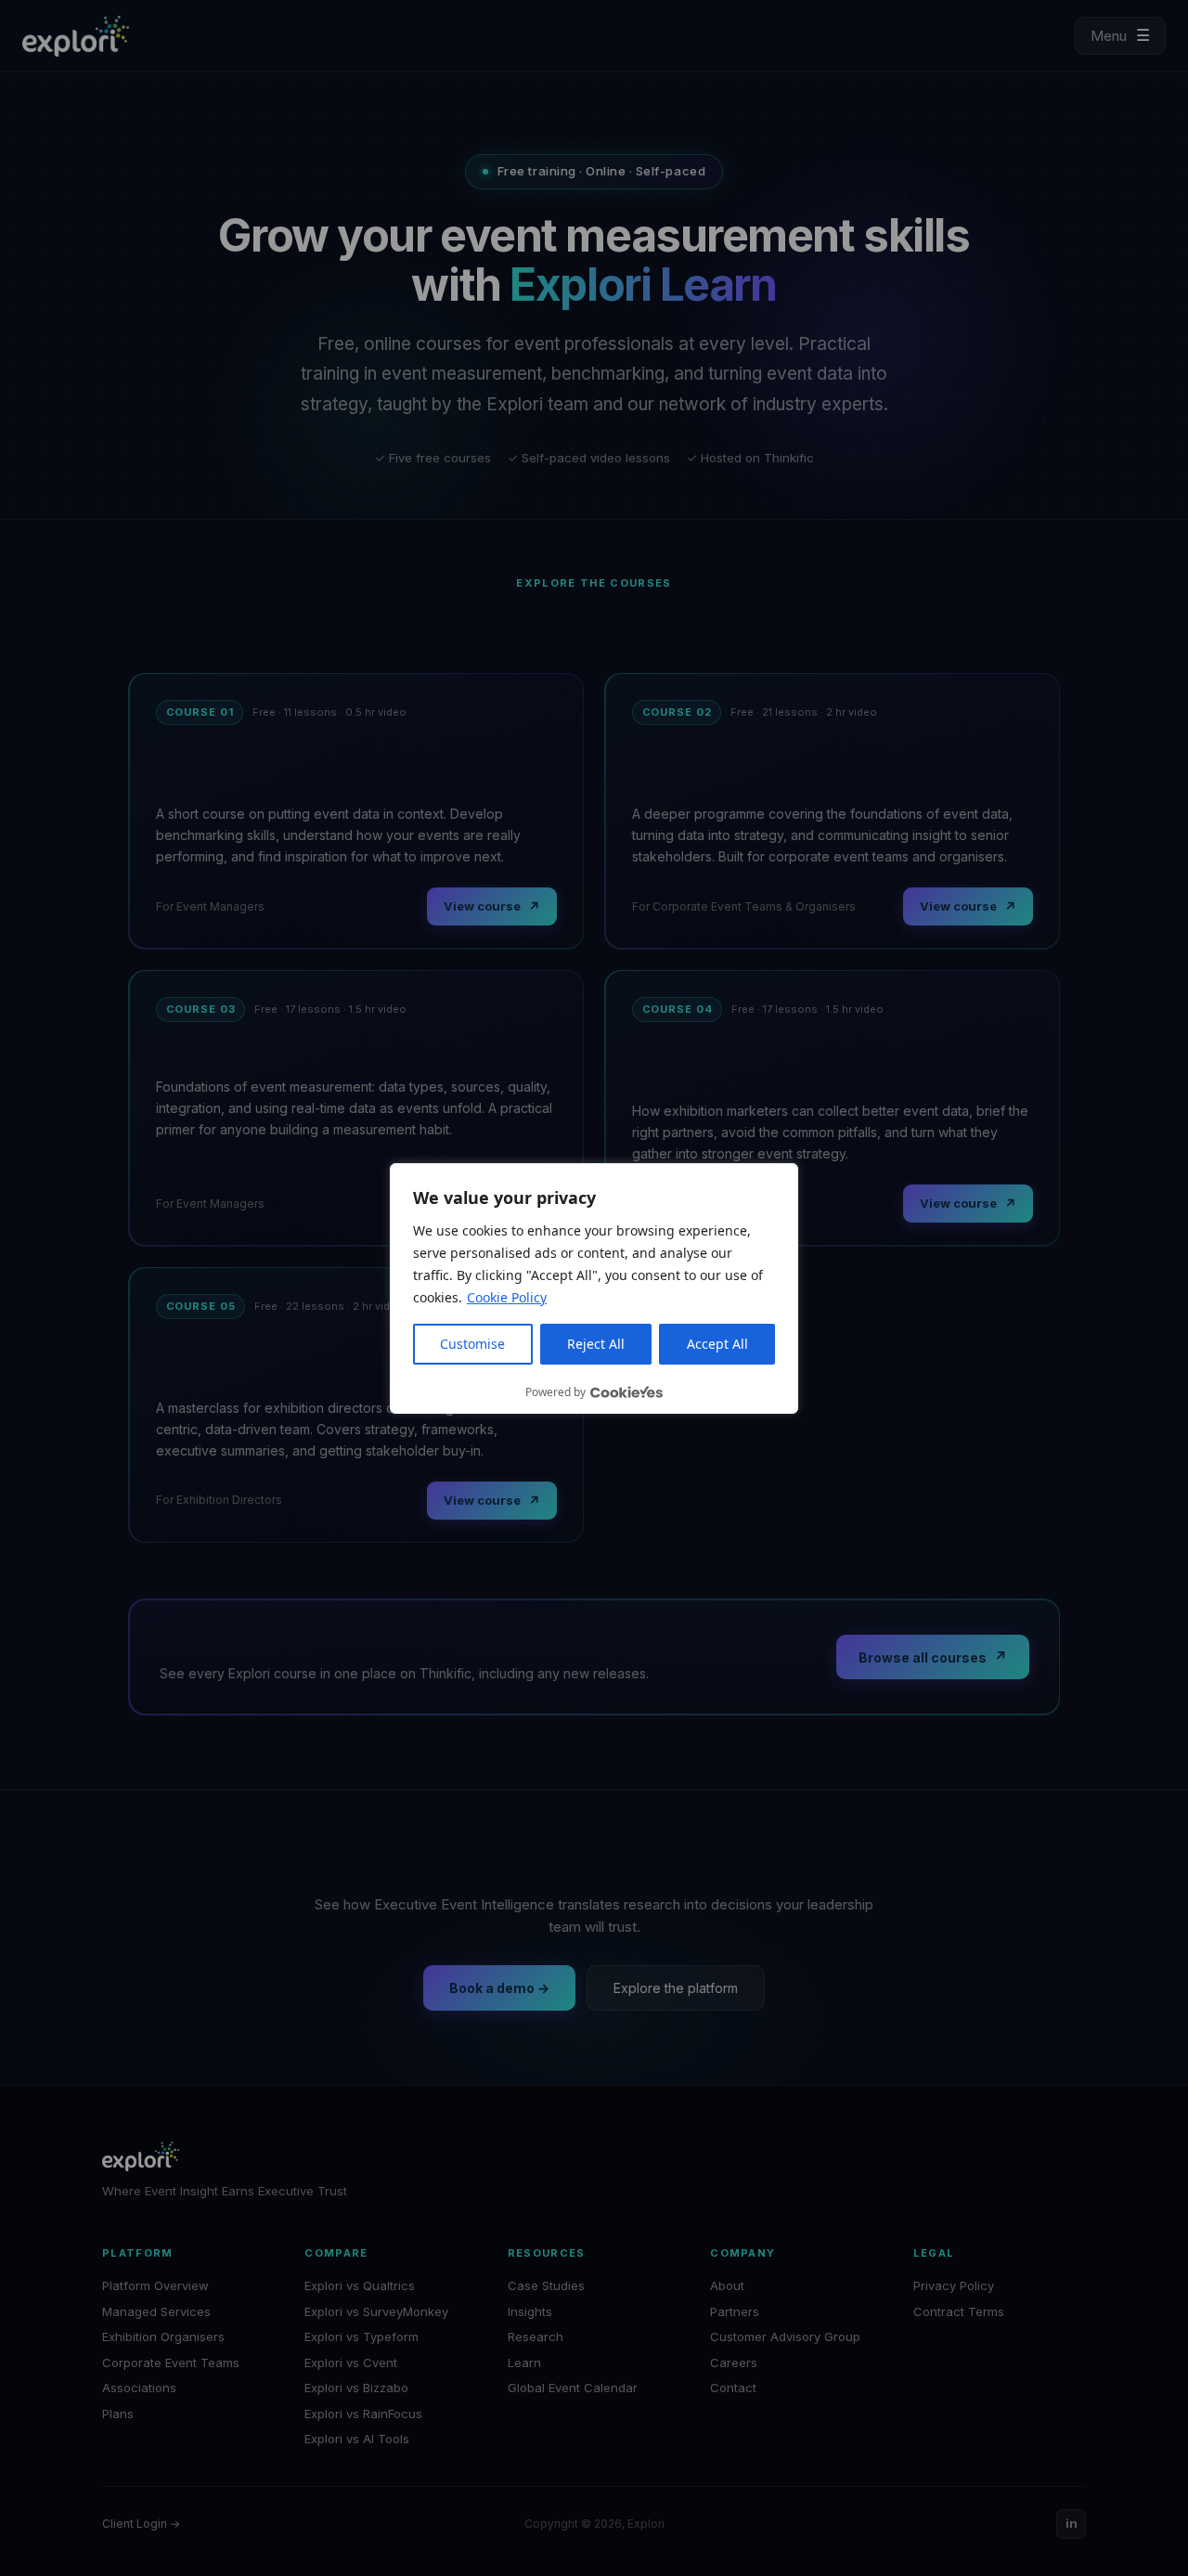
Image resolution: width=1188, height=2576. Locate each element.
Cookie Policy (507, 1297)
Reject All (596, 1344)
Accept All (717, 1344)
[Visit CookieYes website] (626, 1392)
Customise (472, 1344)
